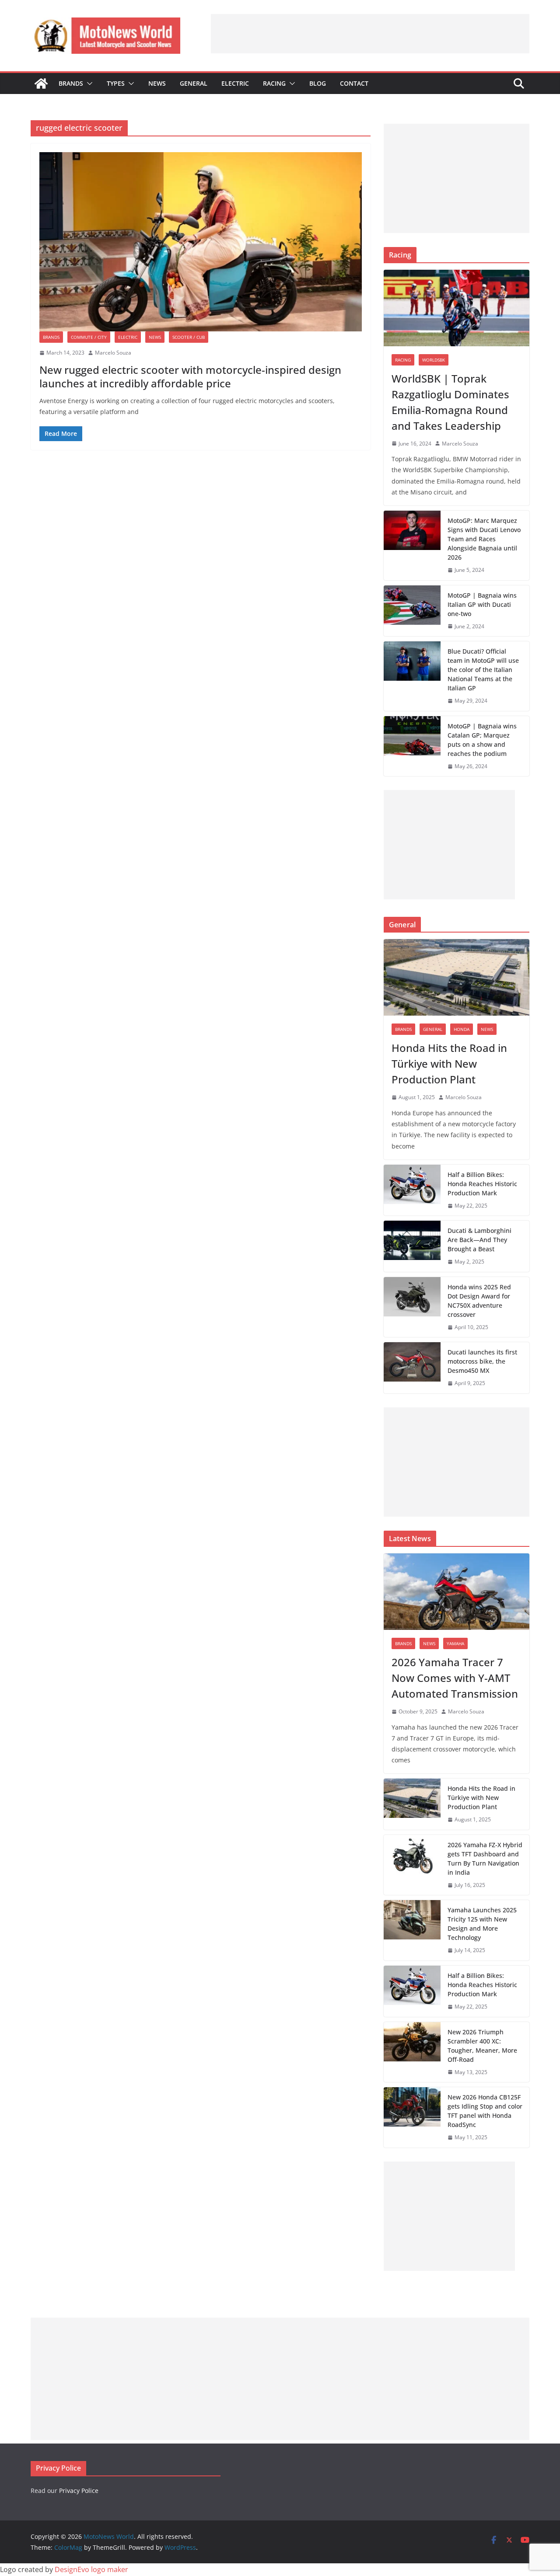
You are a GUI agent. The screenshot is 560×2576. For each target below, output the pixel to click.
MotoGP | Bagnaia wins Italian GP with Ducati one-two (482, 604)
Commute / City (89, 337)
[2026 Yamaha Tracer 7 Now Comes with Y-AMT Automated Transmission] (457, 1592)
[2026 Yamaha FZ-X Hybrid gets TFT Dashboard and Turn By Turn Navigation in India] (412, 1865)
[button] (88, 84)
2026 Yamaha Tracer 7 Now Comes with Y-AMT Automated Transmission (455, 1678)
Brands (71, 83)
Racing (274, 83)
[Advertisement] (370, 34)
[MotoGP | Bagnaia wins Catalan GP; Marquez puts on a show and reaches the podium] (412, 746)
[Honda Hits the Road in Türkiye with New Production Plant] (457, 977)
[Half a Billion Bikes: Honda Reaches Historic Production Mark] (412, 1190)
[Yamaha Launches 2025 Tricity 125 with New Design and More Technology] (412, 1930)
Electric (235, 83)
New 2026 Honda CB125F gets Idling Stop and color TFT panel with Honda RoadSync (485, 2111)
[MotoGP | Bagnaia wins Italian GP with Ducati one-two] (412, 611)
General (194, 83)
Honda (462, 1029)
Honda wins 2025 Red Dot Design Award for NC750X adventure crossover (479, 1301)
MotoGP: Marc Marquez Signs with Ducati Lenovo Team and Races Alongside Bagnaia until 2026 (484, 539)
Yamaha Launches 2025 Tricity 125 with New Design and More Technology (482, 1924)
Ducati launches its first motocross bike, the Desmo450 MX (482, 1361)
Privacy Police (79, 2491)
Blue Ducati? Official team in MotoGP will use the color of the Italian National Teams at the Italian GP (483, 670)
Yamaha (455, 1643)
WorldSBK (434, 360)
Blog (318, 83)
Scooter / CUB (189, 337)
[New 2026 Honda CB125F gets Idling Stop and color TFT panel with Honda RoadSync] (412, 2117)
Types (116, 83)
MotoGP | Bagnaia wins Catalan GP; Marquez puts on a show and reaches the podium (482, 740)
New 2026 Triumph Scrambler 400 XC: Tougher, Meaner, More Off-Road (482, 2046)
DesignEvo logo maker (91, 2569)
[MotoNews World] (41, 84)
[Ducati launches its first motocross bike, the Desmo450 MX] (412, 1368)
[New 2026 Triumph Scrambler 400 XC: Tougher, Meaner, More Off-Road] (412, 2052)
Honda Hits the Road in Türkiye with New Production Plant (449, 1063)
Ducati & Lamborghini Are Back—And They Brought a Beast (479, 1240)
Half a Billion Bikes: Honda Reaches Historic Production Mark (482, 1184)
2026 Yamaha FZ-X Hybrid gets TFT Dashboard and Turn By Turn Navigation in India (485, 1859)
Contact (354, 83)
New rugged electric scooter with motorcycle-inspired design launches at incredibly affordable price (190, 376)
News (157, 83)
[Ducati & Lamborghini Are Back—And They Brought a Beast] (412, 1246)
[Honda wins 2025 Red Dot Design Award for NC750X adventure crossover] (412, 1307)
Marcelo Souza (113, 353)
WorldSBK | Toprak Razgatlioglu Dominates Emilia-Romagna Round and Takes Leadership (450, 402)
